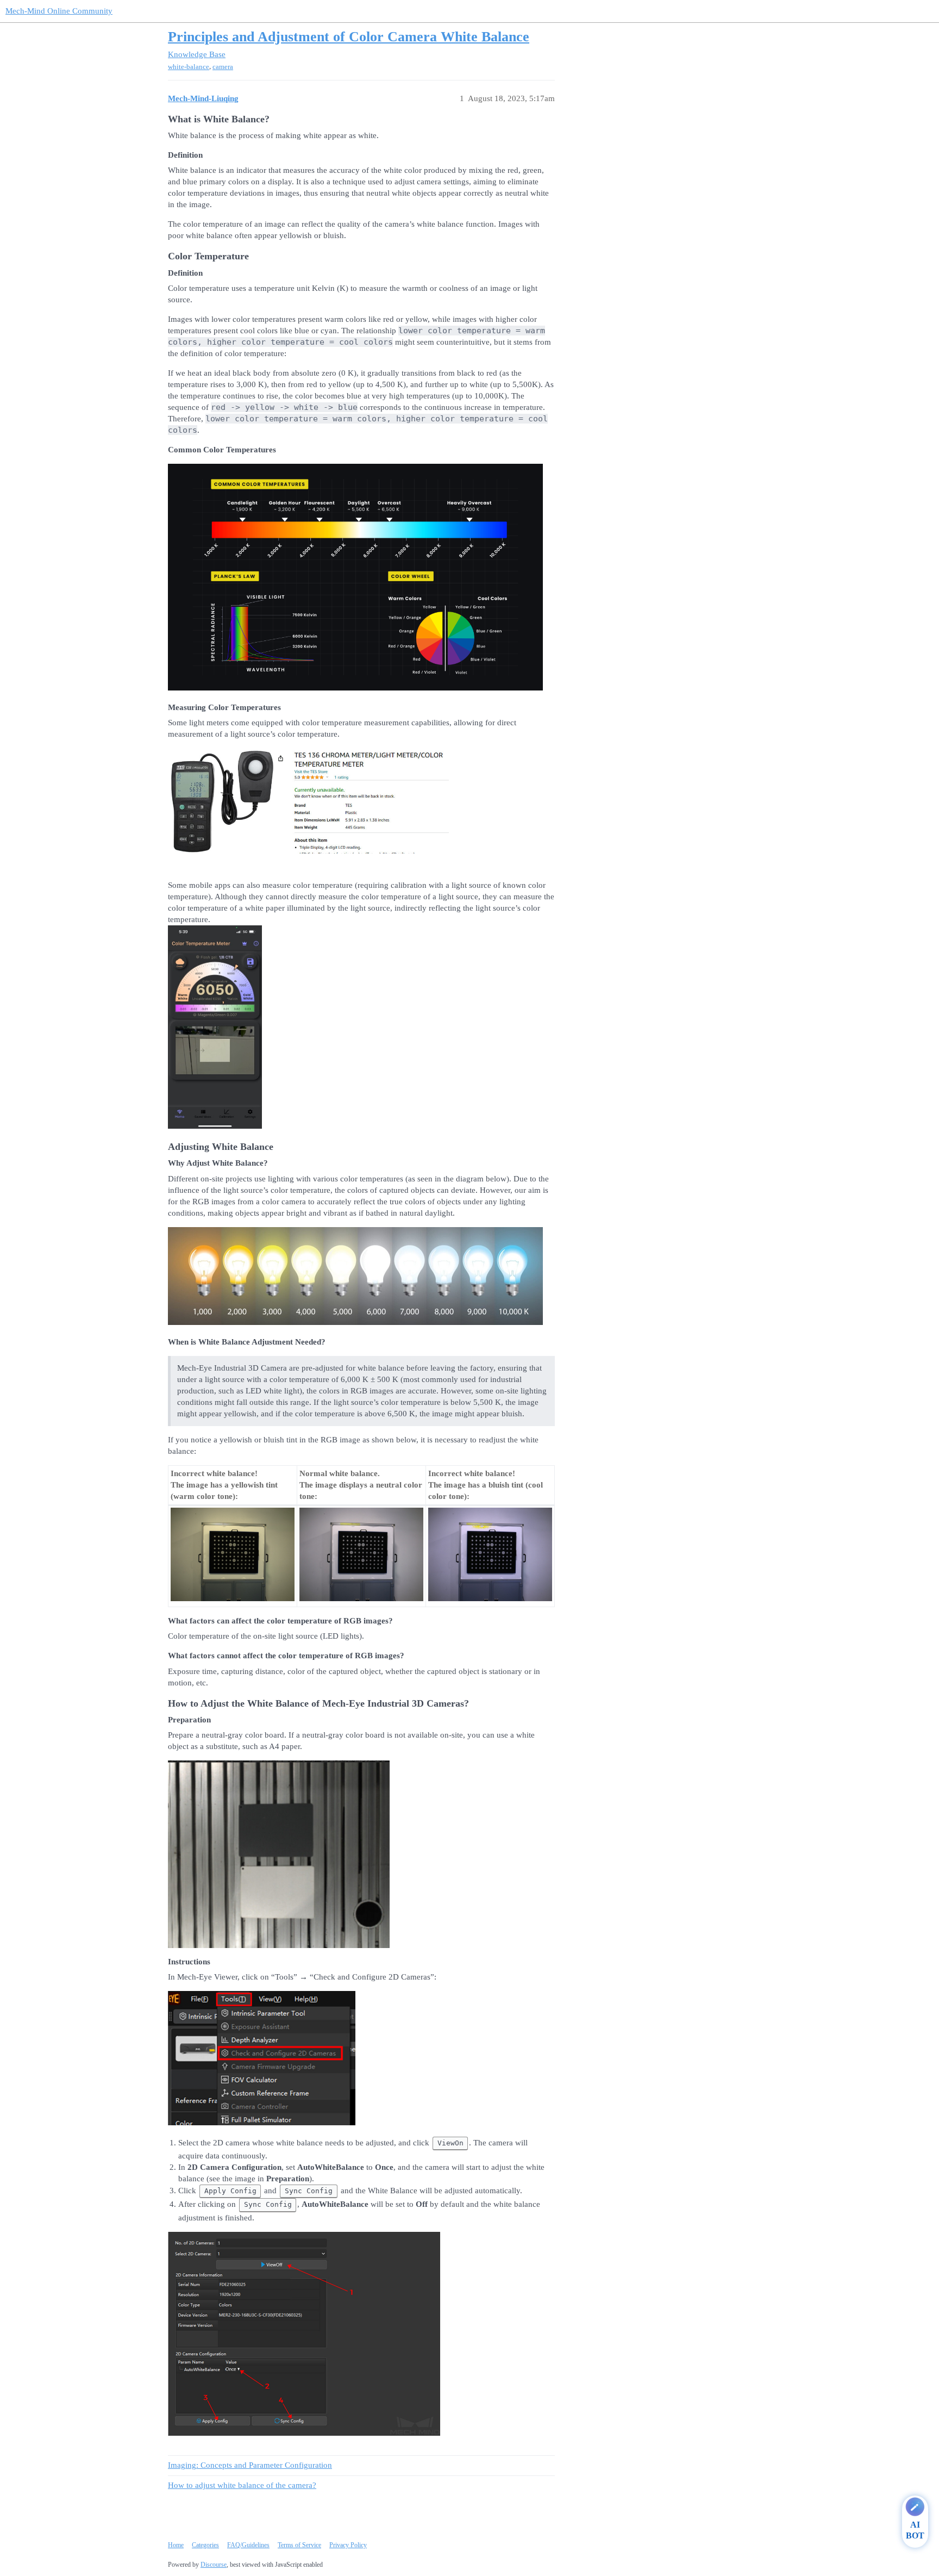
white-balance (189, 67)
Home (176, 2545)
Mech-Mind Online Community (59, 11)
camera (223, 67)
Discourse (214, 2565)
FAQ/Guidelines (248, 2545)
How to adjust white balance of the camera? (242, 2485)
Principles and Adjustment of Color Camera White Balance (349, 37)
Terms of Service (299, 2545)
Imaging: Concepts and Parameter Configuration (250, 2465)
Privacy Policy (348, 2545)
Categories (205, 2545)
